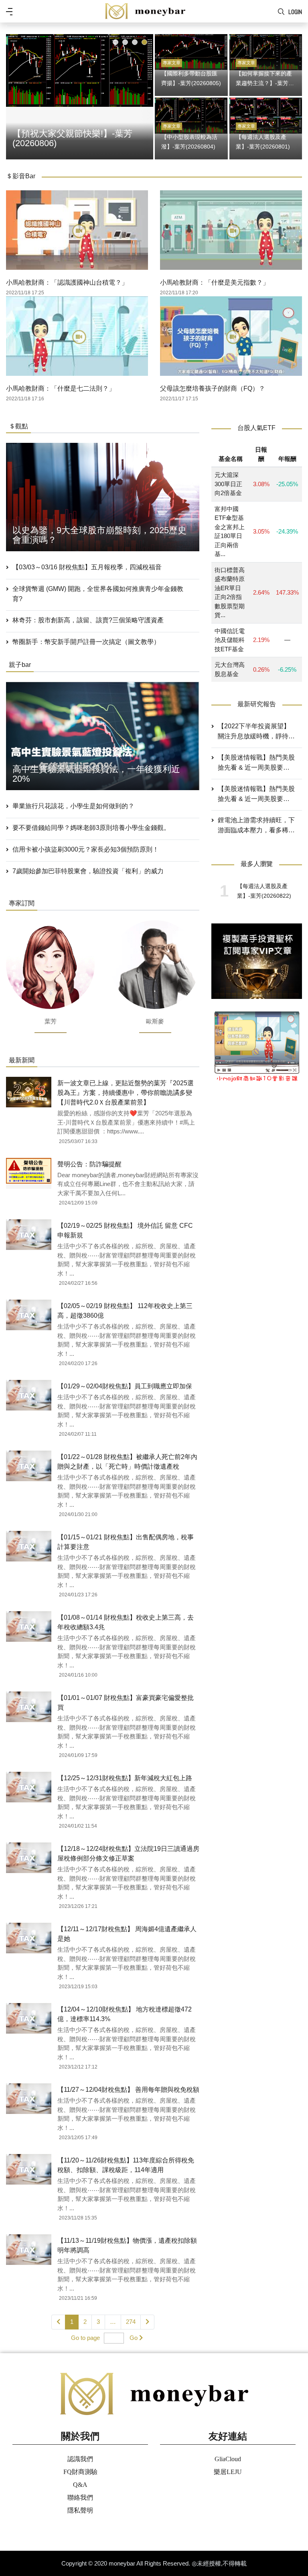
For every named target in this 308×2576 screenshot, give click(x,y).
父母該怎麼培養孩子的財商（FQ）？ (213, 388)
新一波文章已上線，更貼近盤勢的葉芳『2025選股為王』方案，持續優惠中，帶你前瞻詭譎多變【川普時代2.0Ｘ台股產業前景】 (126, 1093)
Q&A (80, 2485)
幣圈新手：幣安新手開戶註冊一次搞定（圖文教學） (86, 642)
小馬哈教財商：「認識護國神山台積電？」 (67, 282)
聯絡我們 (80, 2498)
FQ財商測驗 (80, 2472)
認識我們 (80, 2459)
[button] (115, 42)
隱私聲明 (80, 2510)
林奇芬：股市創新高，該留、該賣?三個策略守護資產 (88, 620)
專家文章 (172, 63)
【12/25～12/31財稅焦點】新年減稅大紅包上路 (125, 1778)
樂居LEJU (228, 2472)
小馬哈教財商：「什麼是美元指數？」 (215, 282)
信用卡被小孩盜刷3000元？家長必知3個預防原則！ (86, 849)
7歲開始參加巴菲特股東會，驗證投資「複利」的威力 (88, 871)
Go (134, 2338)
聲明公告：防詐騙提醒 (89, 1164)
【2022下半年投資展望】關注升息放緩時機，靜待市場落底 (256, 732)
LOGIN (295, 12)
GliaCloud (228, 2459)
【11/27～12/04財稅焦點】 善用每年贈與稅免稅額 (128, 2090)
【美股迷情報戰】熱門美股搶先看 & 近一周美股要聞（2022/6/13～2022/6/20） (256, 763)
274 (131, 2322)
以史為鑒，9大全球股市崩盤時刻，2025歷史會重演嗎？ (99, 535)
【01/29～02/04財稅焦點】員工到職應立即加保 (125, 1386)
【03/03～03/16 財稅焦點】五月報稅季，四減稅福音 (87, 567)
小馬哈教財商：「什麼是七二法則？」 (61, 388)
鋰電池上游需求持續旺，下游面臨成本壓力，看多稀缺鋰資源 (256, 826)
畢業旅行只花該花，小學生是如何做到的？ (73, 806)
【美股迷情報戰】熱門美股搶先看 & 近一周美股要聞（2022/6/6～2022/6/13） (256, 795)
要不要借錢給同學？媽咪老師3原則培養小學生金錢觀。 (91, 828)
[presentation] (14, 95)
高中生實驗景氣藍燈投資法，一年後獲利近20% (96, 774)
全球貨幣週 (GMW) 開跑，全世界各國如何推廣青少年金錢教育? (98, 594)
